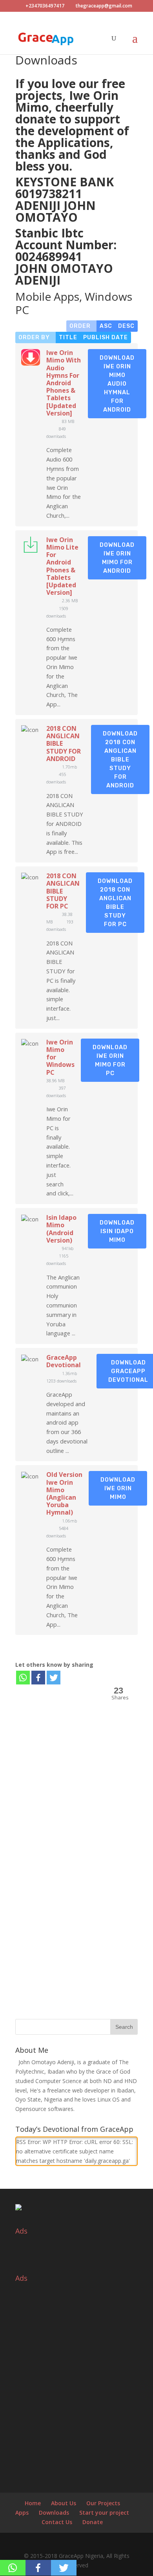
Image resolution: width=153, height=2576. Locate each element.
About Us (64, 2503)
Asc (106, 326)
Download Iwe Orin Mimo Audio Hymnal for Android (117, 384)
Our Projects (103, 2503)
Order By (36, 337)
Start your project (104, 2513)
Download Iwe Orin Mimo (118, 1488)
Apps (22, 2513)
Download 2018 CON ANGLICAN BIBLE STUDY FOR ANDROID (120, 759)
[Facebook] (38, 1678)
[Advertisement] (76, 1797)
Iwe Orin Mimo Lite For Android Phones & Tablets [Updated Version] (62, 566)
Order (82, 326)
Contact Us (57, 2522)
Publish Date (106, 337)
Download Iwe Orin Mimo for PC (110, 1060)
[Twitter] (54, 1678)
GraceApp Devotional (64, 1361)
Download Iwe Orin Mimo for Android (117, 558)
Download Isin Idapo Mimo (117, 1231)
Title (68, 337)
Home (33, 2503)
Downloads (54, 2513)
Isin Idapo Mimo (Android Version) (61, 1229)
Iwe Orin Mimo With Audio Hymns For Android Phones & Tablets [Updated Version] (64, 383)
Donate (93, 2522)
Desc (126, 326)
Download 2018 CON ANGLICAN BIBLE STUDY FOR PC (115, 903)
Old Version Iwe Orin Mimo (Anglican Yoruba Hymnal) (64, 1493)
